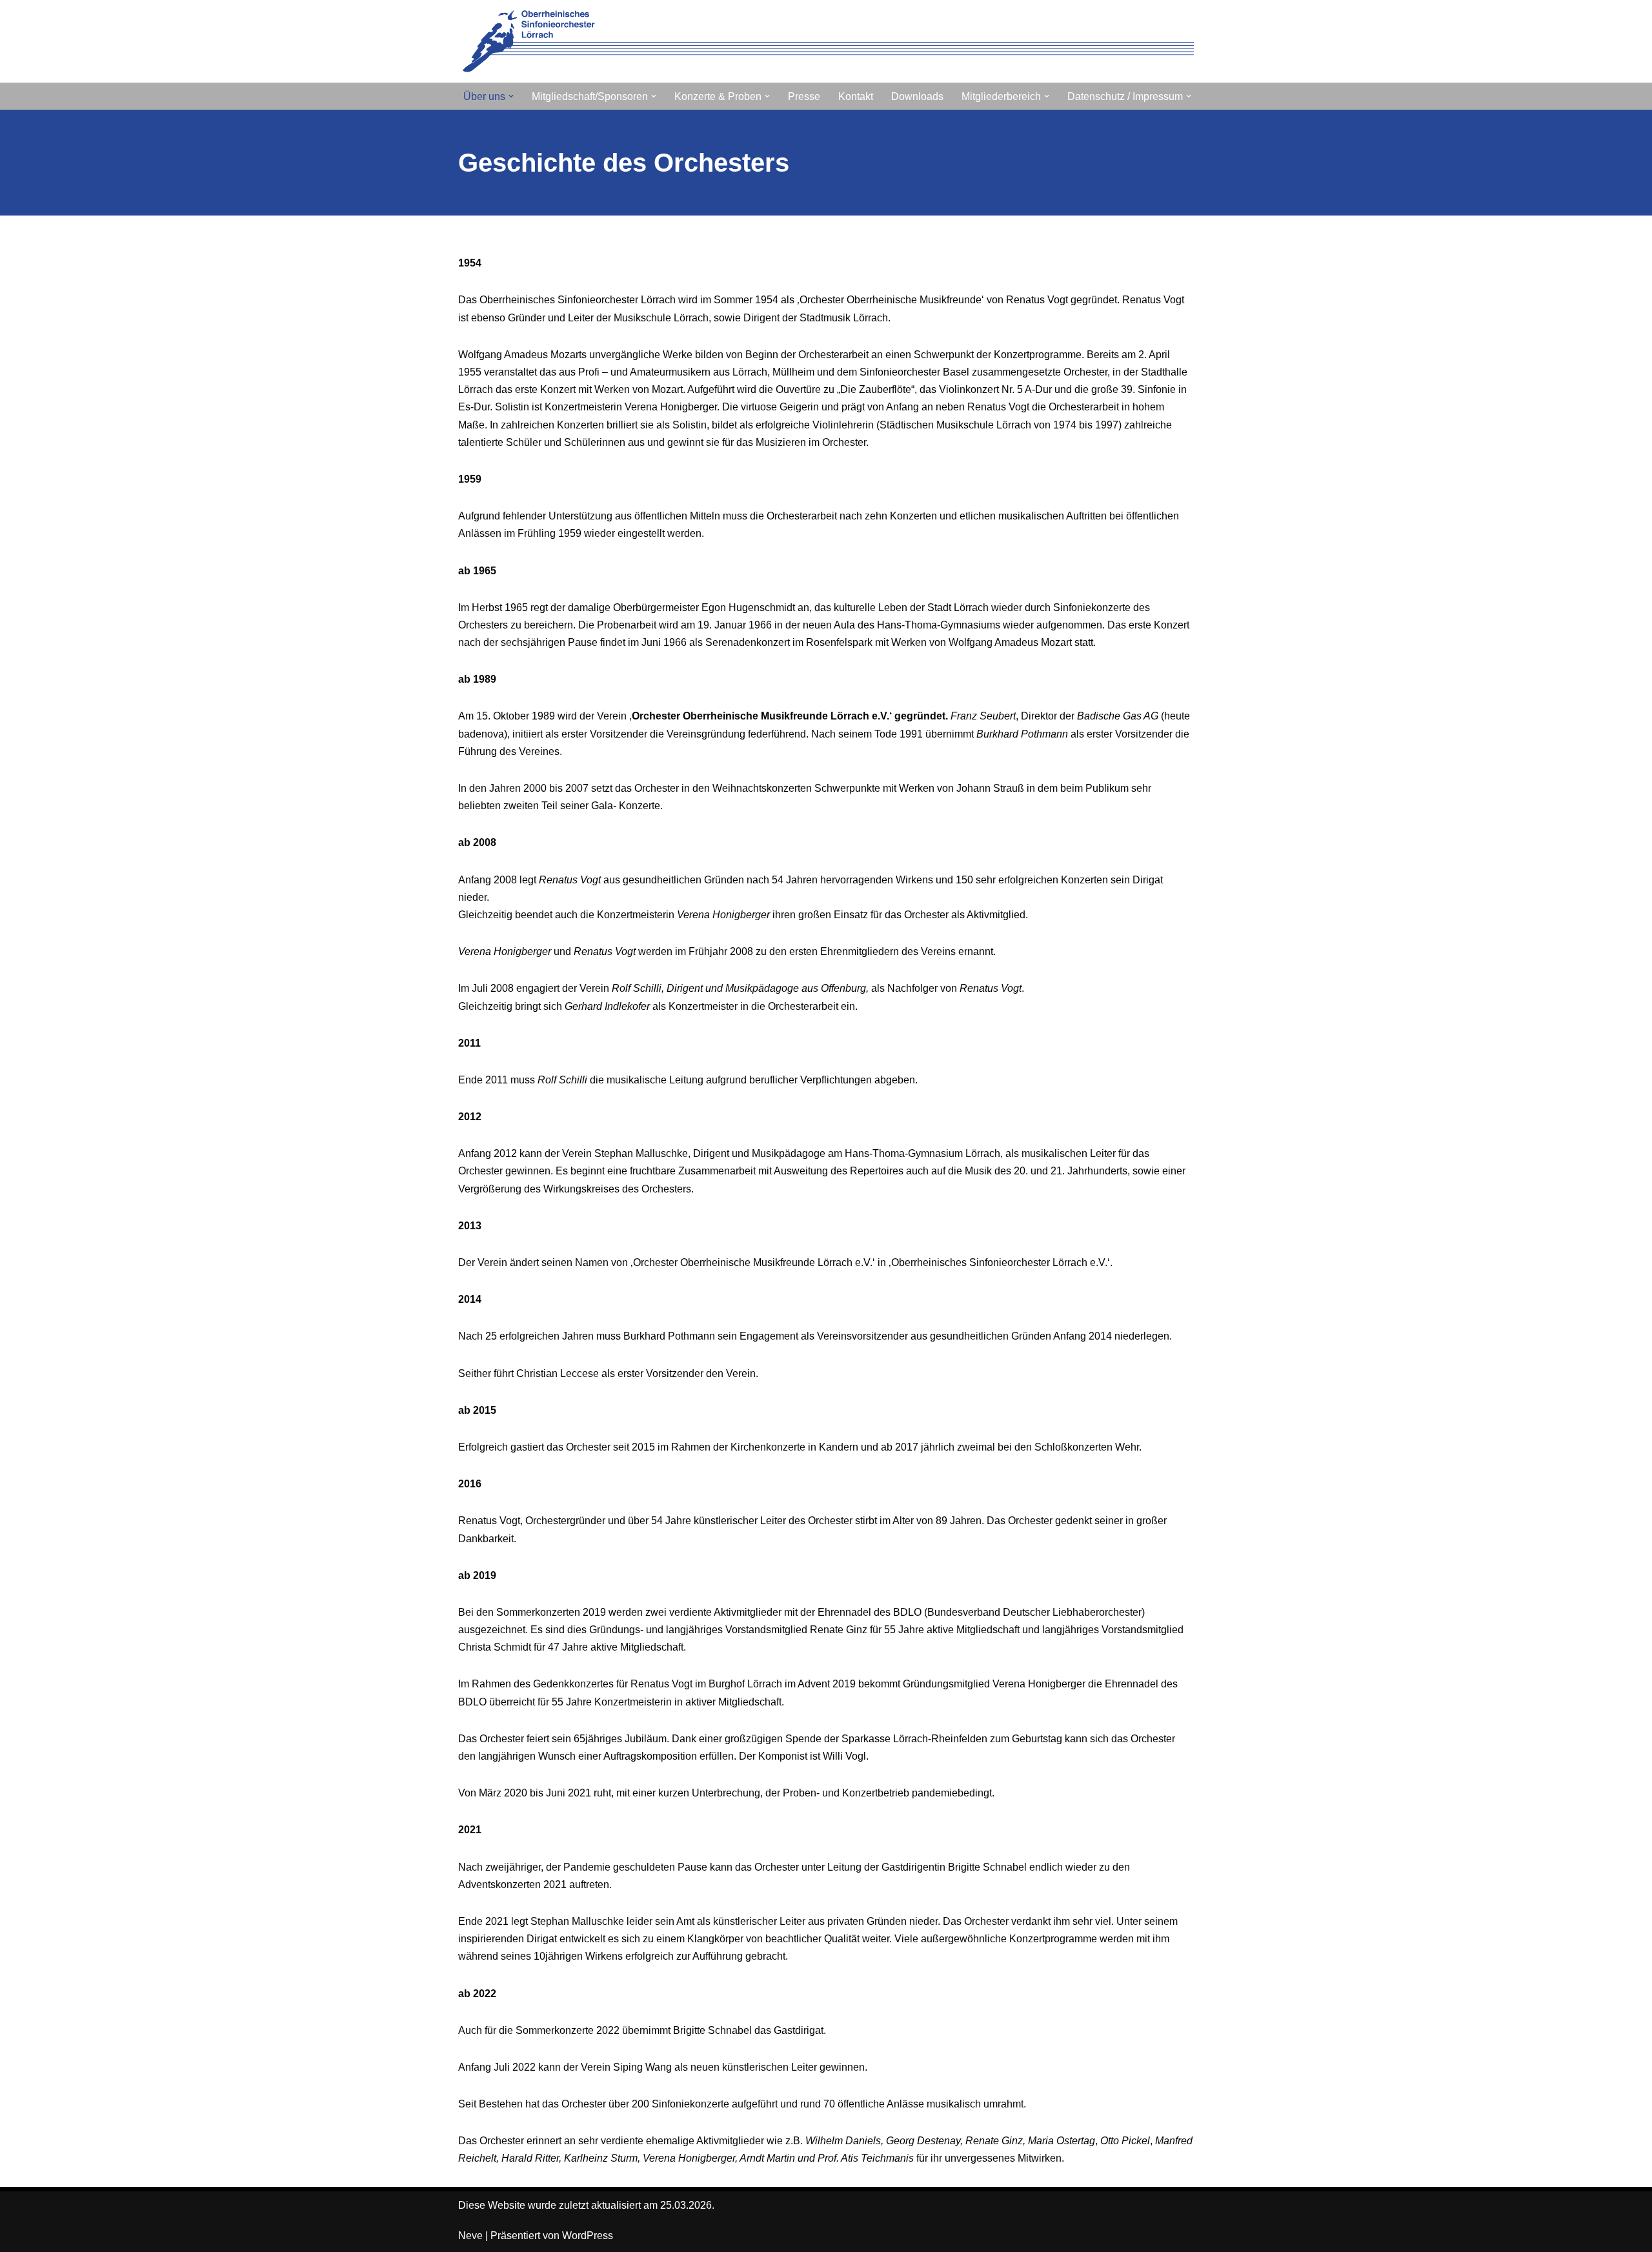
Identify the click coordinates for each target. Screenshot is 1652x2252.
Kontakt (856, 96)
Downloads (917, 96)
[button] (511, 96)
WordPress (588, 2236)
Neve (470, 2236)
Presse (804, 96)
